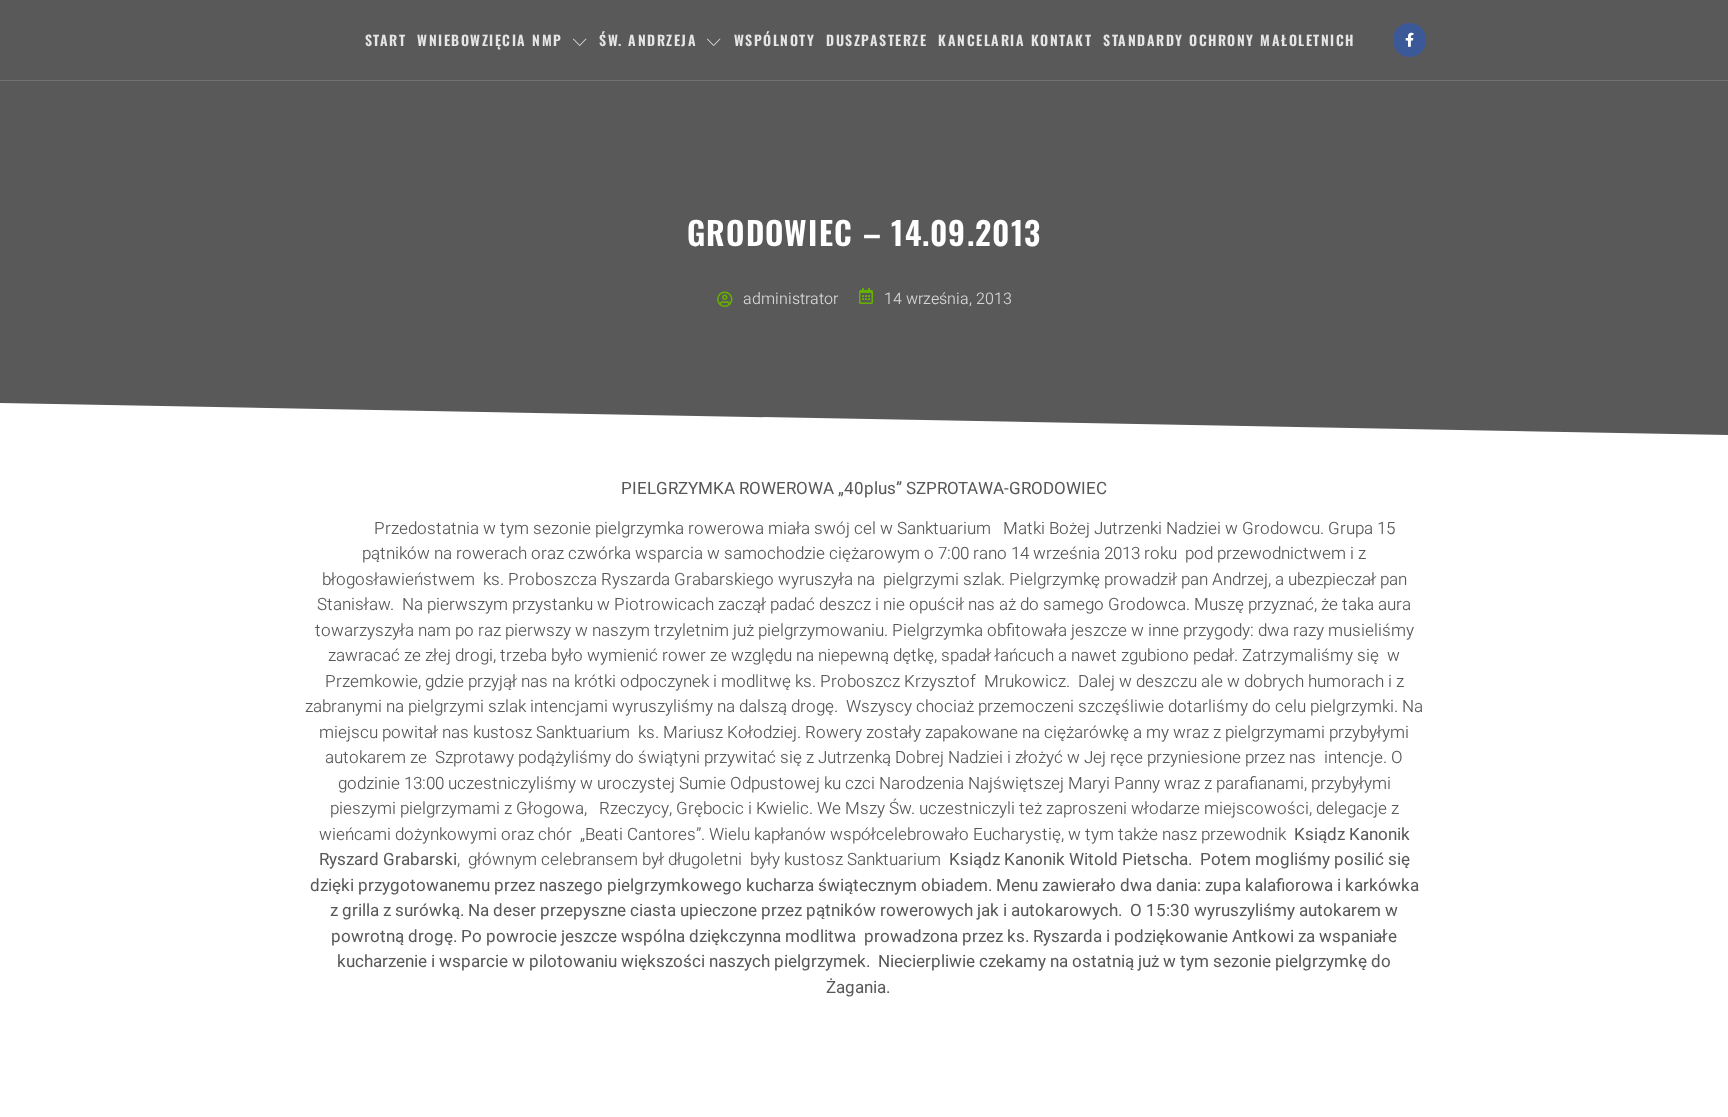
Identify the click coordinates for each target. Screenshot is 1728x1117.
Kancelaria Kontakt (1015, 39)
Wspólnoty (775, 39)
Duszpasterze (876, 39)
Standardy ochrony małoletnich (1229, 39)
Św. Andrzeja (648, 39)
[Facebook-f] (1410, 40)
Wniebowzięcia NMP (490, 39)
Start (386, 39)
